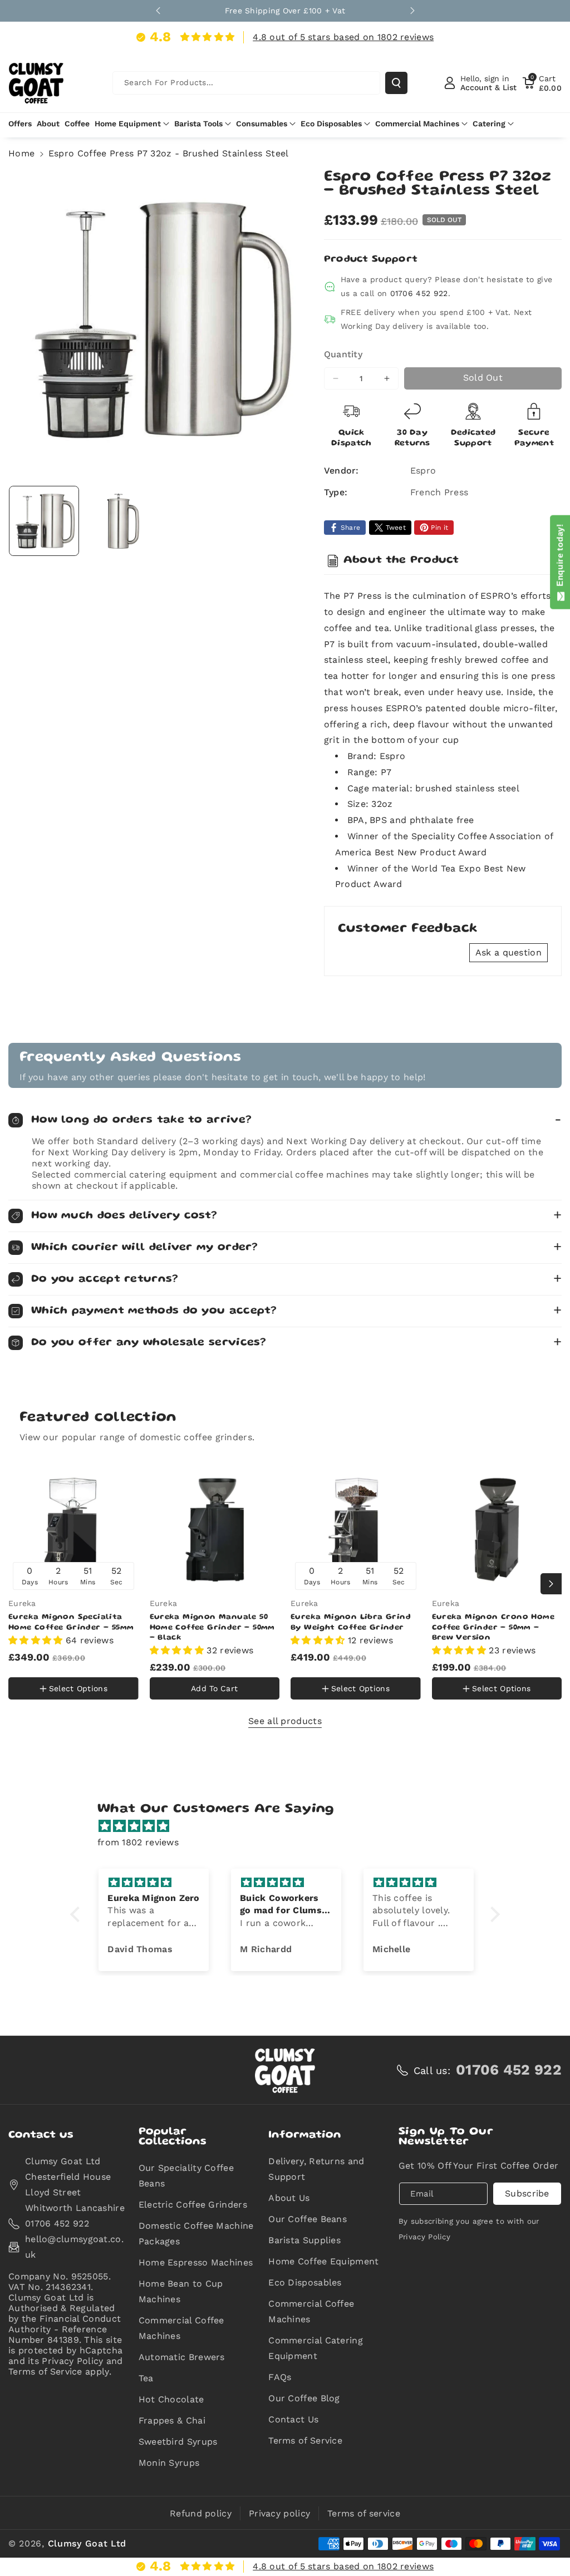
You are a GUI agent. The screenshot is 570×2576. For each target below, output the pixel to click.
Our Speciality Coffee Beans (186, 2176)
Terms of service (364, 2513)
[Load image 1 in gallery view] (44, 521)
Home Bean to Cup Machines (181, 2291)
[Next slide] (412, 11)
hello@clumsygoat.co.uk (74, 2247)
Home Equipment (128, 124)
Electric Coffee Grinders (193, 2205)
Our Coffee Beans (308, 2219)
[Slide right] (551, 1584)
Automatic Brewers (182, 2357)
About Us (289, 2198)
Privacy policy (279, 2513)
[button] (542, 83)
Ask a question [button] (508, 952)
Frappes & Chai (172, 2420)
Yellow (29, 1664)
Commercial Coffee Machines (181, 2328)
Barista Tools (198, 124)
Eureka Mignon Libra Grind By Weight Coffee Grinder (351, 1622)
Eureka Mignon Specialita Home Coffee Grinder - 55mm (71, 1622)
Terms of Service (305, 2440)
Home (21, 153)
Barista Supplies (304, 2240)
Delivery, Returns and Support (316, 2169)
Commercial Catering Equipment (316, 2348)
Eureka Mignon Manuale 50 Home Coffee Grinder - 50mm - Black (212, 1627)
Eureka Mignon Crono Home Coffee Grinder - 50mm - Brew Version (493, 1627)
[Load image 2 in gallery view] (120, 521)
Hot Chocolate (171, 2399)
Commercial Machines (417, 124)
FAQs (280, 2377)
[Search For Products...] (396, 83)
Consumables (262, 124)
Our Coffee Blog (304, 2398)
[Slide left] (19, 1584)
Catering (489, 124)
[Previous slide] (158, 11)
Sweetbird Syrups (178, 2442)
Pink (71, 1666)
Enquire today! (560, 558)
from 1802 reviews (138, 1842)
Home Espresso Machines (196, 2262)
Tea (146, 2378)
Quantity (343, 354)
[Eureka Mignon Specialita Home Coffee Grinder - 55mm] (73, 1530)
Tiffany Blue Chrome (58, 1701)
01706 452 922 (419, 293)
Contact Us (293, 2419)
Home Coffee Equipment (323, 2261)
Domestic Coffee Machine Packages (196, 2233)
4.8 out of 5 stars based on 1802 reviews (343, 37)
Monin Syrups (169, 2463)
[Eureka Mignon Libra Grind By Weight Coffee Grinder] (356, 1530)
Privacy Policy (424, 2237)
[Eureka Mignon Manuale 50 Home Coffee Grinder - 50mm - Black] (215, 1530)
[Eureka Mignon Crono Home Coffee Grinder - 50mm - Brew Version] (497, 1530)
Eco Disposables (331, 124)
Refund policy (201, 2513)
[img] (291, 1826)
